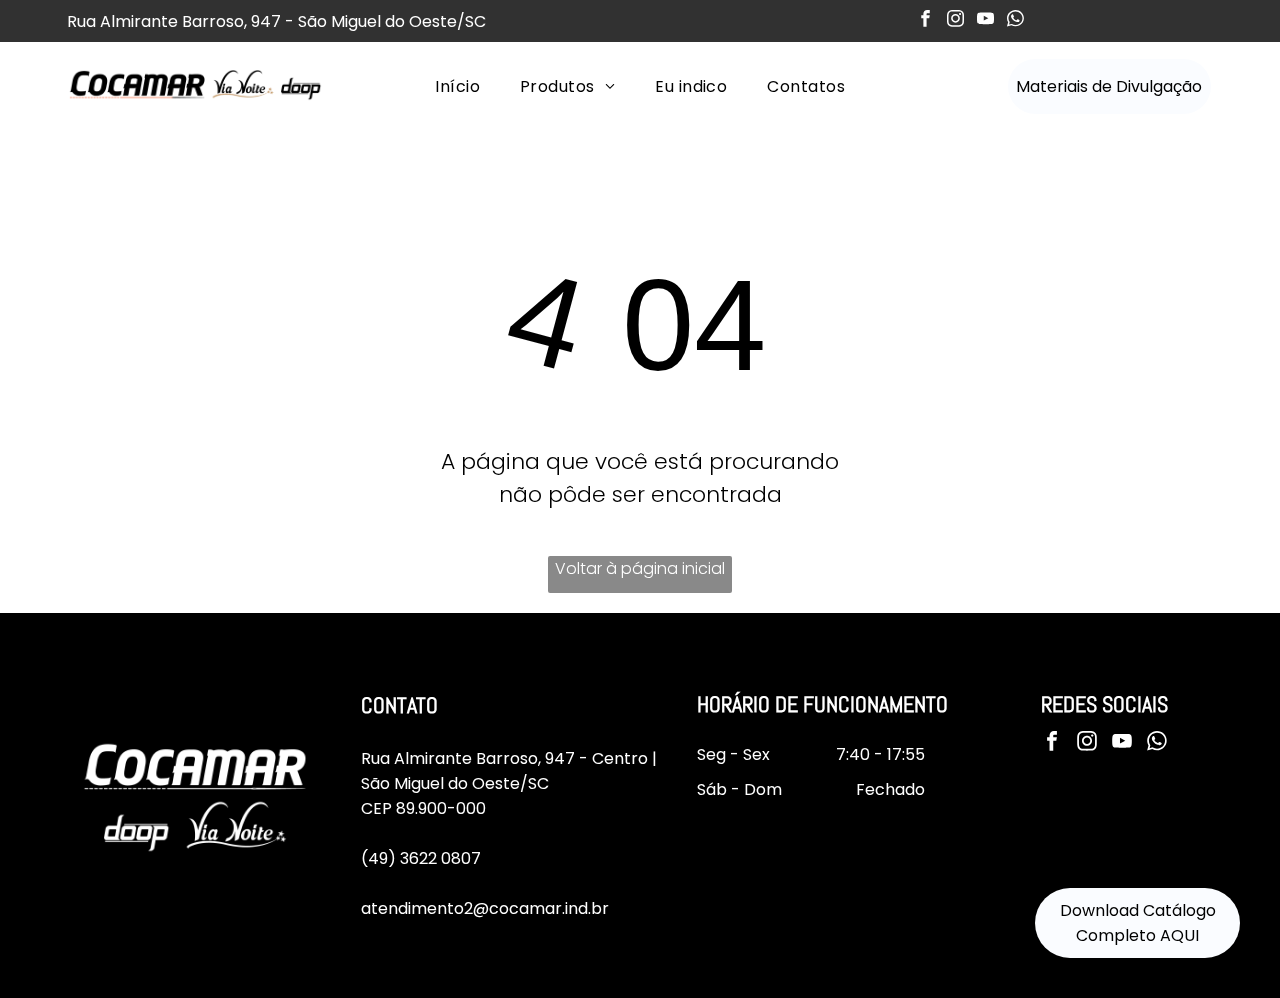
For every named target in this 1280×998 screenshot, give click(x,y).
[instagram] (955, 21)
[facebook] (925, 21)
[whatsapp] (1015, 21)
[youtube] (985, 21)
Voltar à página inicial (640, 568)
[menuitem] (457, 86)
